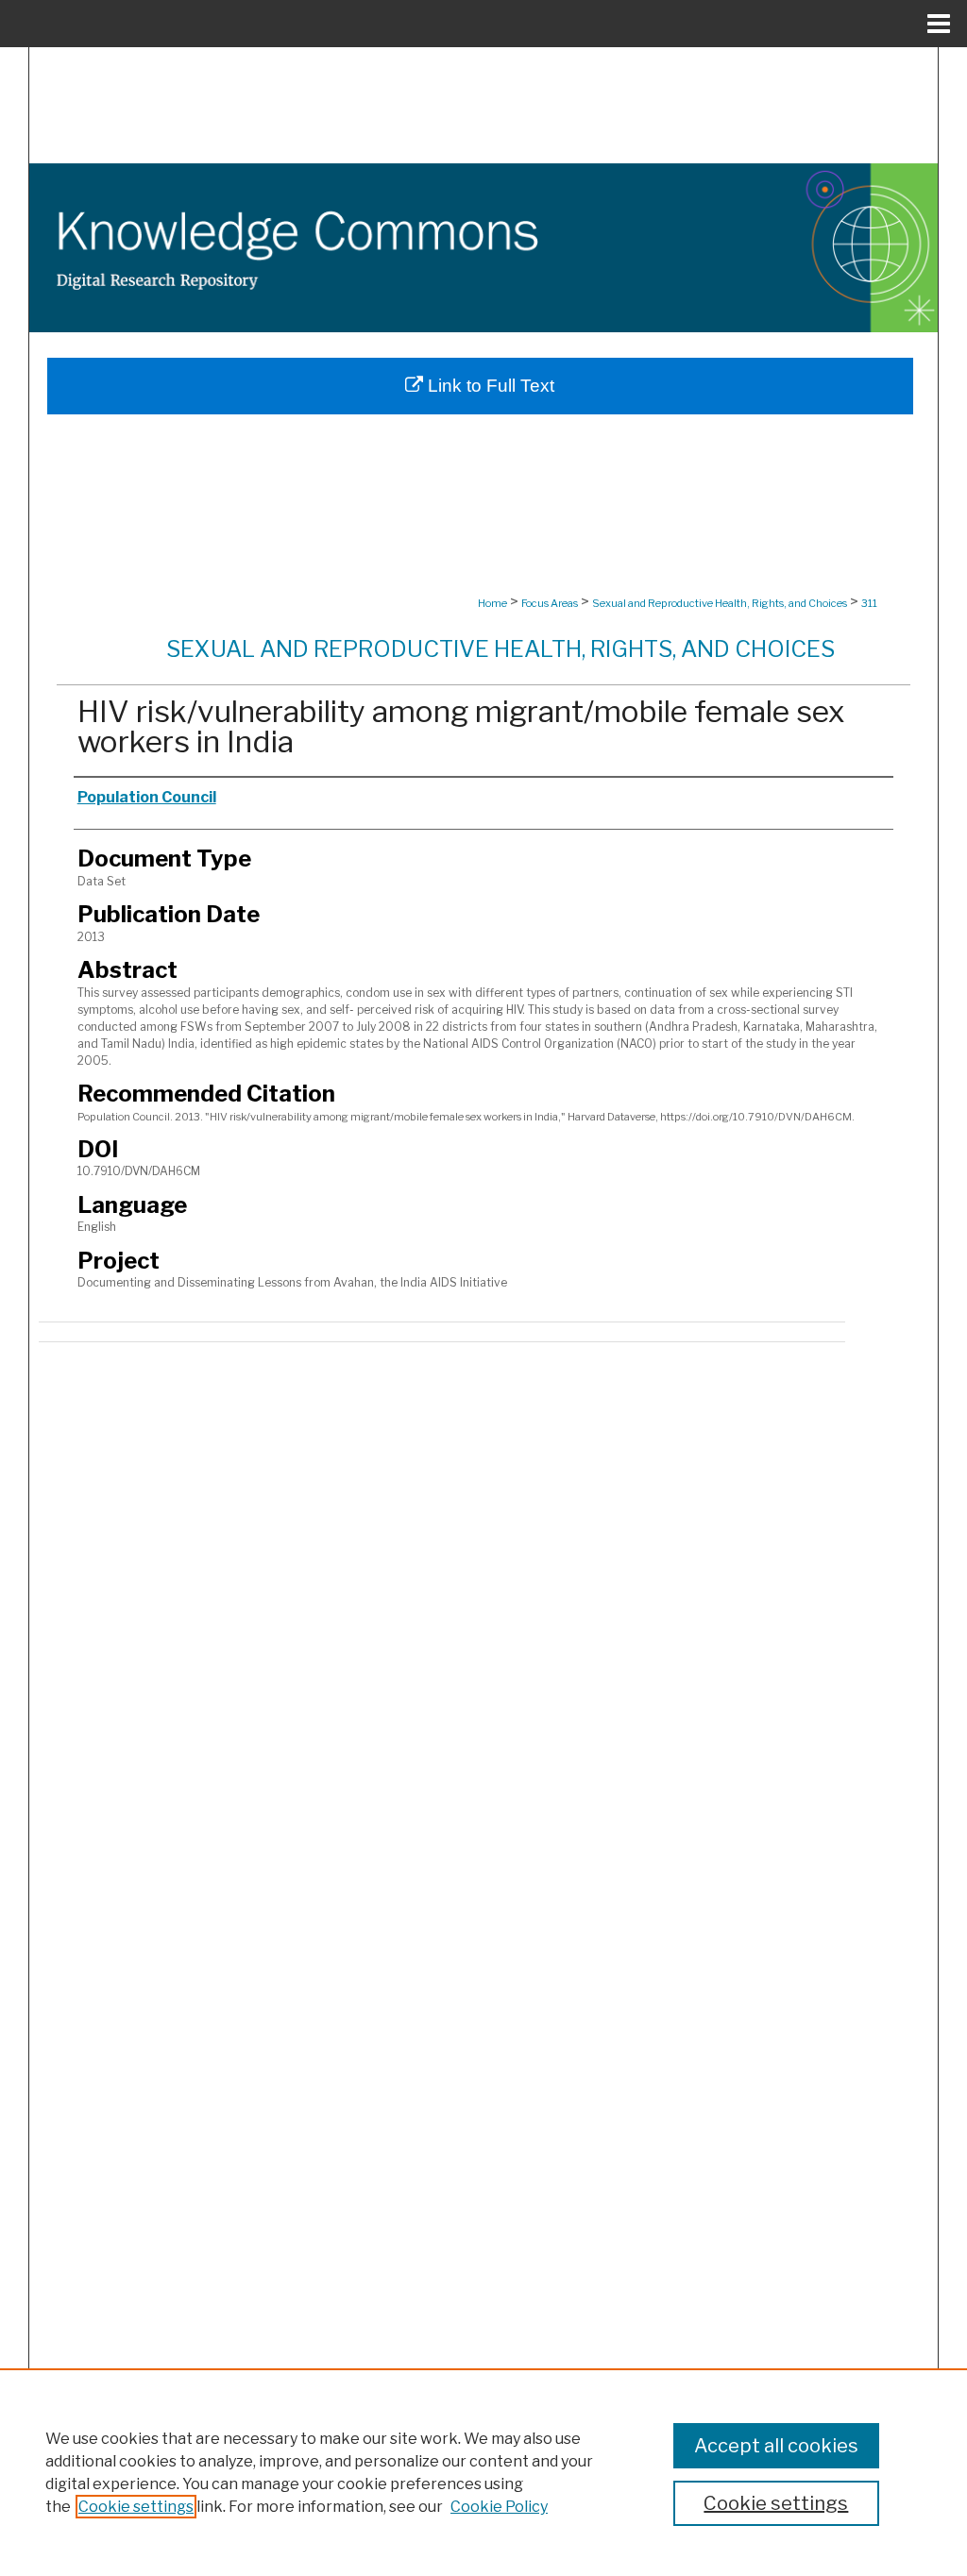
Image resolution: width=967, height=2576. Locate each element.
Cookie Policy (499, 2507)
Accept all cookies (776, 2446)
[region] (483, 2472)
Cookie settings (136, 2507)
